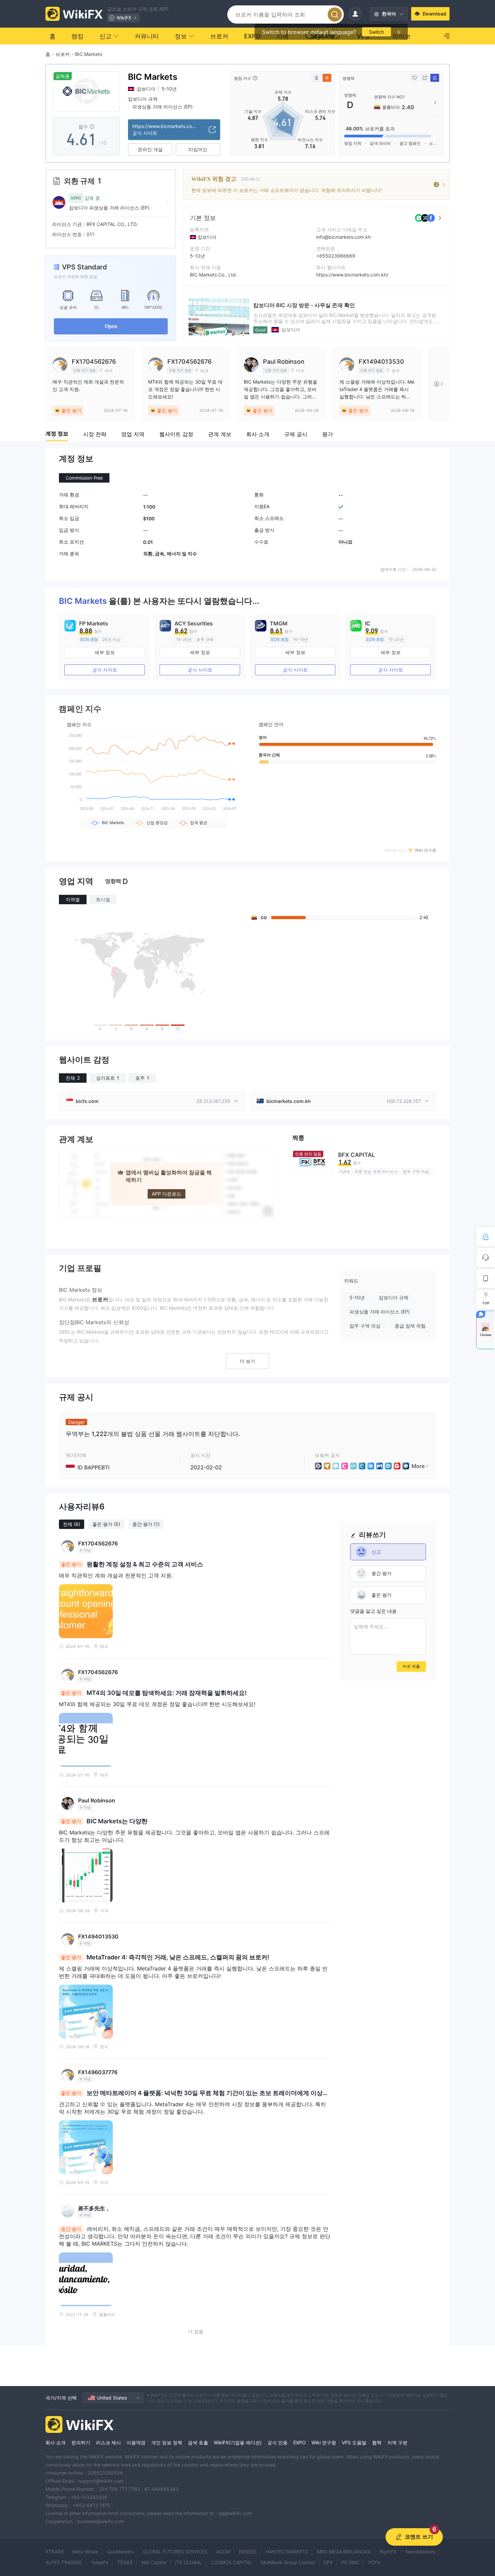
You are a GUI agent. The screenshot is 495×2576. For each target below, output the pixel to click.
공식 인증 (277, 2442)
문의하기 (81, 2442)
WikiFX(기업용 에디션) (238, 2442)
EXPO (300, 2442)
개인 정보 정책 (167, 2442)
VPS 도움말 (354, 2442)
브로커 (63, 54)
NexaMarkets (420, 2552)
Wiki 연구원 (324, 2442)
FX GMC (350, 2562)
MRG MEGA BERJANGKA (344, 2552)
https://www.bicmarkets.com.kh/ (352, 275)
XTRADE (55, 2552)
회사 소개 (56, 2442)
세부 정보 (105, 652)
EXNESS (248, 2552)
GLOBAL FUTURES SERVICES (175, 2552)
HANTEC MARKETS (287, 2552)
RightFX (388, 2552)
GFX (328, 2562)
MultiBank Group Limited (288, 2562)
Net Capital (154, 2562)
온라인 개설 (150, 149)
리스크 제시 (108, 2442)
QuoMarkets (121, 2552)
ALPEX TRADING (64, 2562)
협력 (377, 2442)
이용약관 (136, 2442)
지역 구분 (397, 2442)
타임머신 (198, 149)
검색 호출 (198, 2442)
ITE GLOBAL (189, 2562)
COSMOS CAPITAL (232, 2562)
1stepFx (100, 2562)
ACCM (223, 2552)
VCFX (374, 2562)
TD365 (125, 2562)
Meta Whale (85, 2552)
